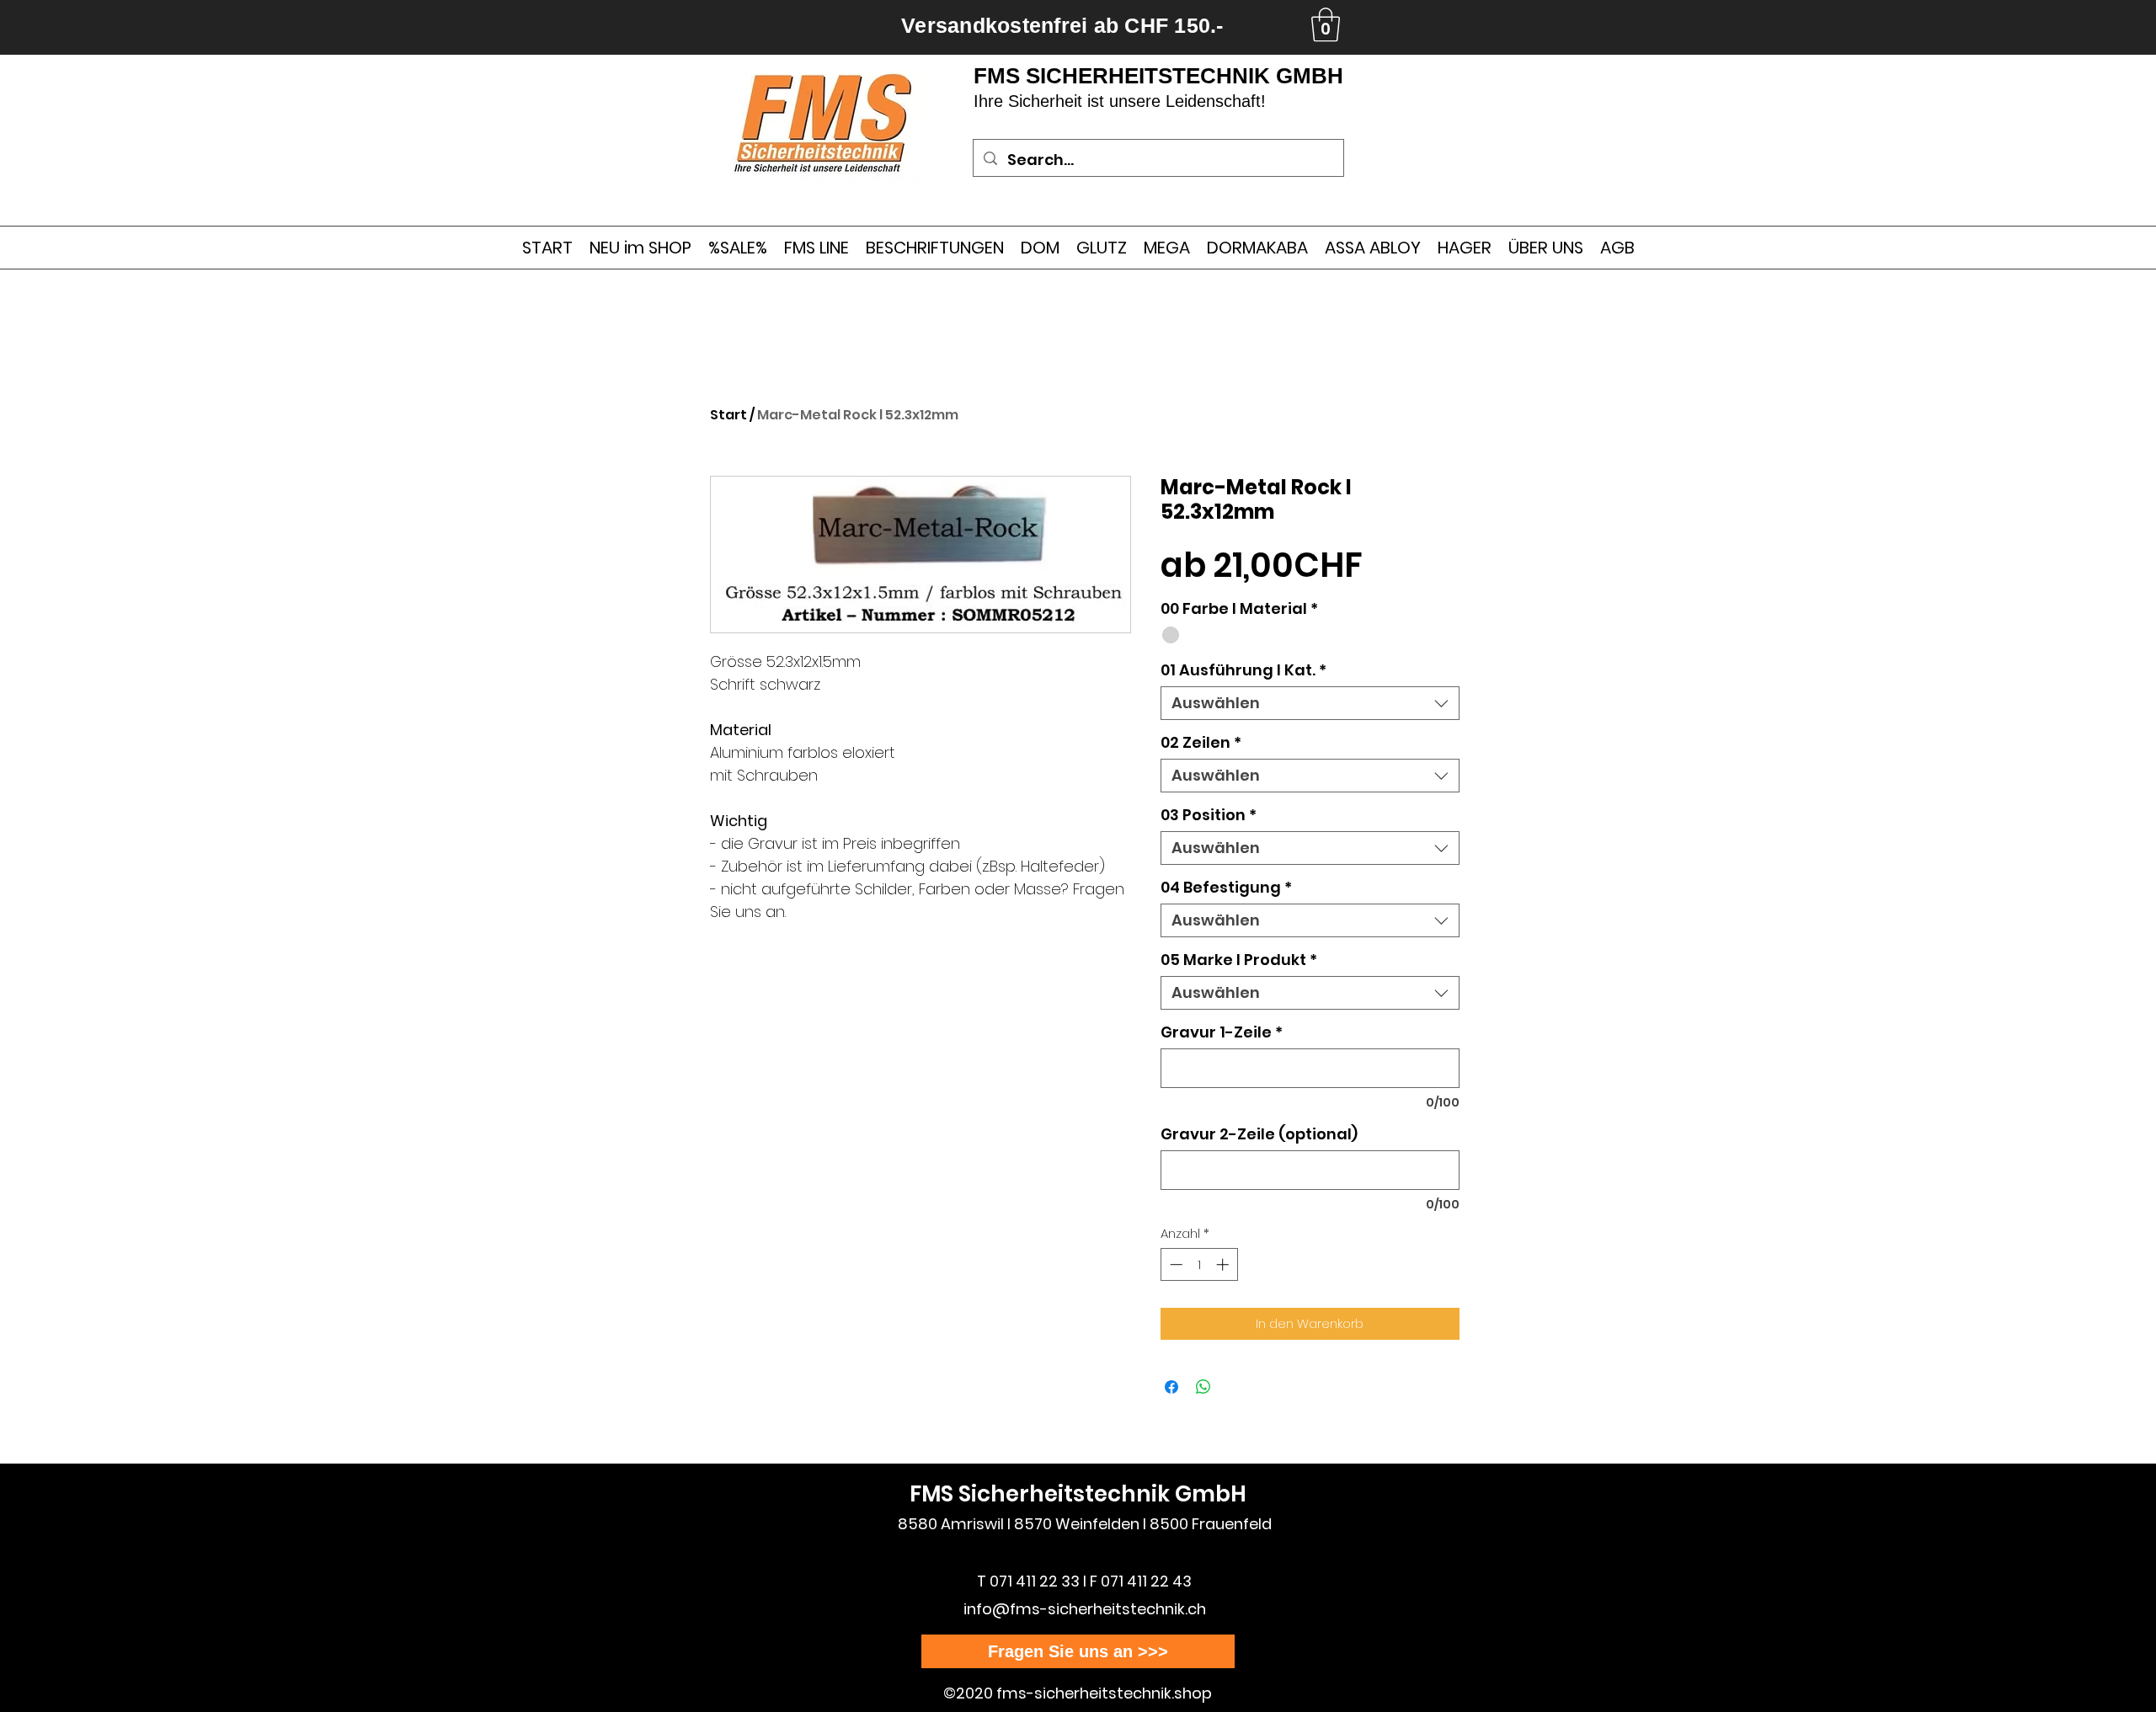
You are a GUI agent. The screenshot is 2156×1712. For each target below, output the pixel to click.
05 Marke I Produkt (1239, 960)
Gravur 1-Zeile (1222, 1032)
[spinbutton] (1199, 1264)
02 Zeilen (1201, 743)
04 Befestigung (1226, 888)
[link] (1326, 24)
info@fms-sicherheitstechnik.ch (1085, 1609)
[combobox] (1310, 703)
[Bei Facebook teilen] (1171, 1387)
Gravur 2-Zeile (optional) (1259, 1134)
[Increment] (1224, 1264)
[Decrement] (1174, 1264)
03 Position (1209, 815)
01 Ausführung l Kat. (1243, 670)
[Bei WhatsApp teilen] (1203, 1387)
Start (728, 415)
